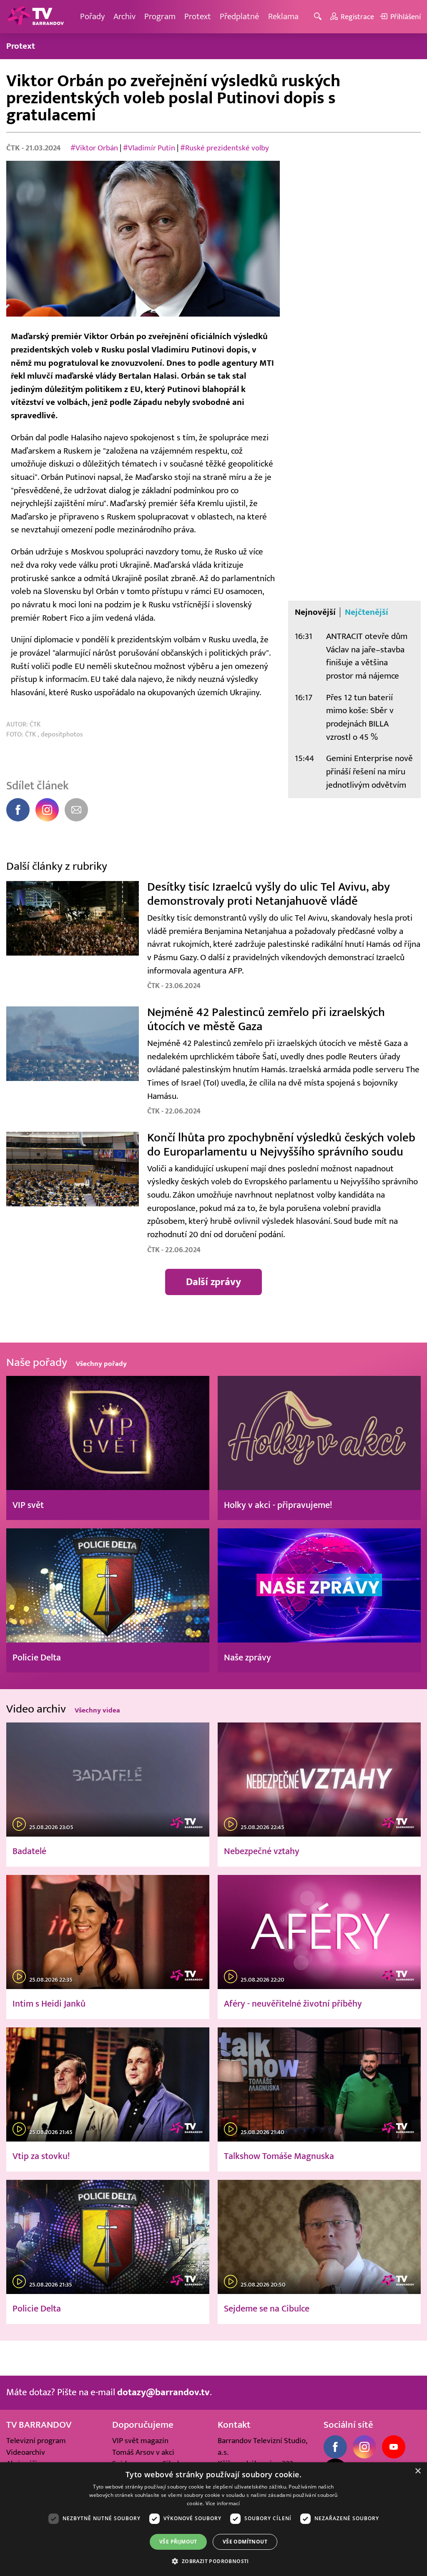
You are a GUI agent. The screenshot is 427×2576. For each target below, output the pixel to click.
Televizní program (36, 2441)
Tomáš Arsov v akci (143, 2452)
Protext (198, 16)
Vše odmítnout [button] (245, 2542)
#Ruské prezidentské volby (225, 148)
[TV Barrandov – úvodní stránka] (35, 17)
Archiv (124, 16)
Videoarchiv (26, 2452)
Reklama (283, 16)
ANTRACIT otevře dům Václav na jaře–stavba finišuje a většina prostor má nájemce (367, 656)
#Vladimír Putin (149, 148)
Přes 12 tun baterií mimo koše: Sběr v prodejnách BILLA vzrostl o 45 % (360, 717)
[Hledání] (319, 17)
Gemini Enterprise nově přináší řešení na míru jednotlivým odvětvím (369, 771)
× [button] (418, 2471)
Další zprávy (213, 1282)
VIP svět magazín (140, 2441)
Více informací (223, 2503)
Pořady (92, 16)
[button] (213, 2561)
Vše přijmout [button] (178, 2542)
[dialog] (213, 2519)
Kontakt (234, 2425)
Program (160, 16)
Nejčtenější (367, 612)
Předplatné (240, 16)
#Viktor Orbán (94, 148)
